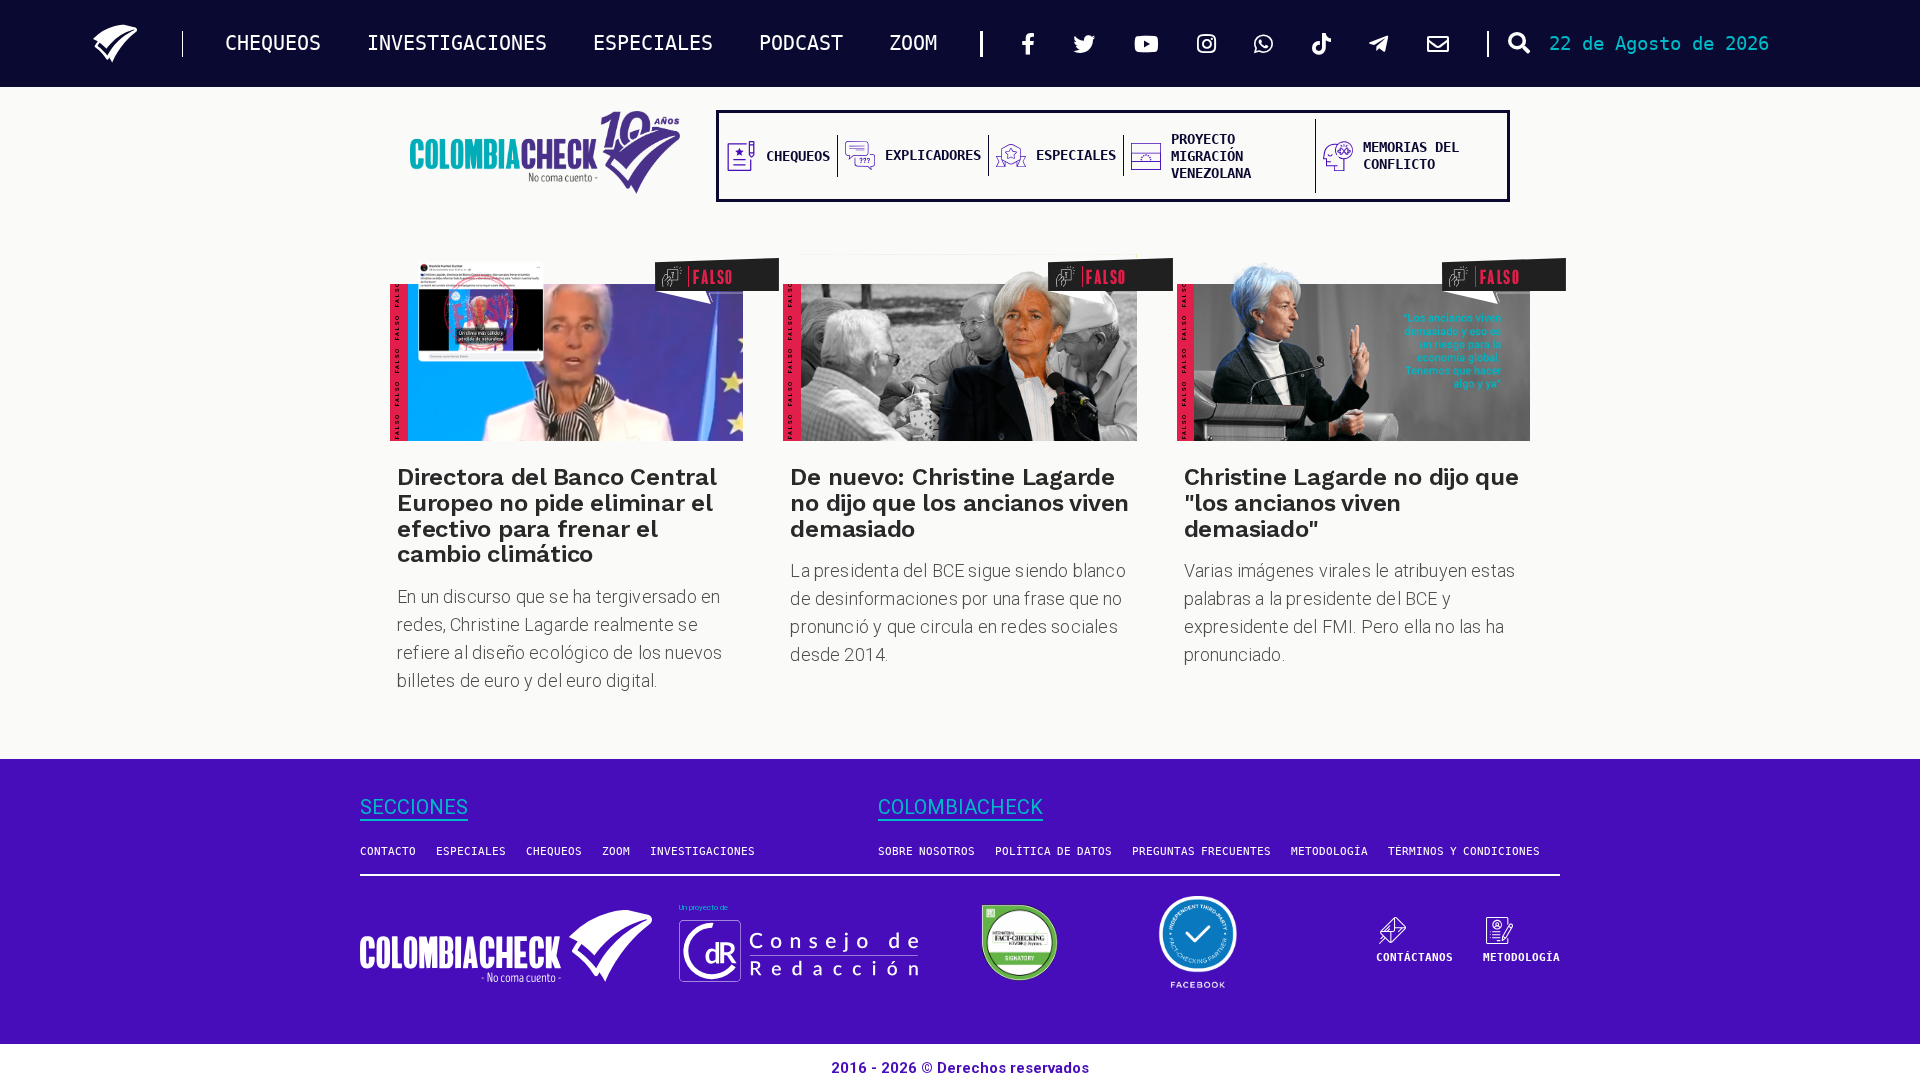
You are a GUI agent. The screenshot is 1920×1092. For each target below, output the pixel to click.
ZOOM (913, 43)
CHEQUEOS (273, 43)
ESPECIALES (653, 43)
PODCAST (801, 43)
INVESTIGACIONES (457, 43)
